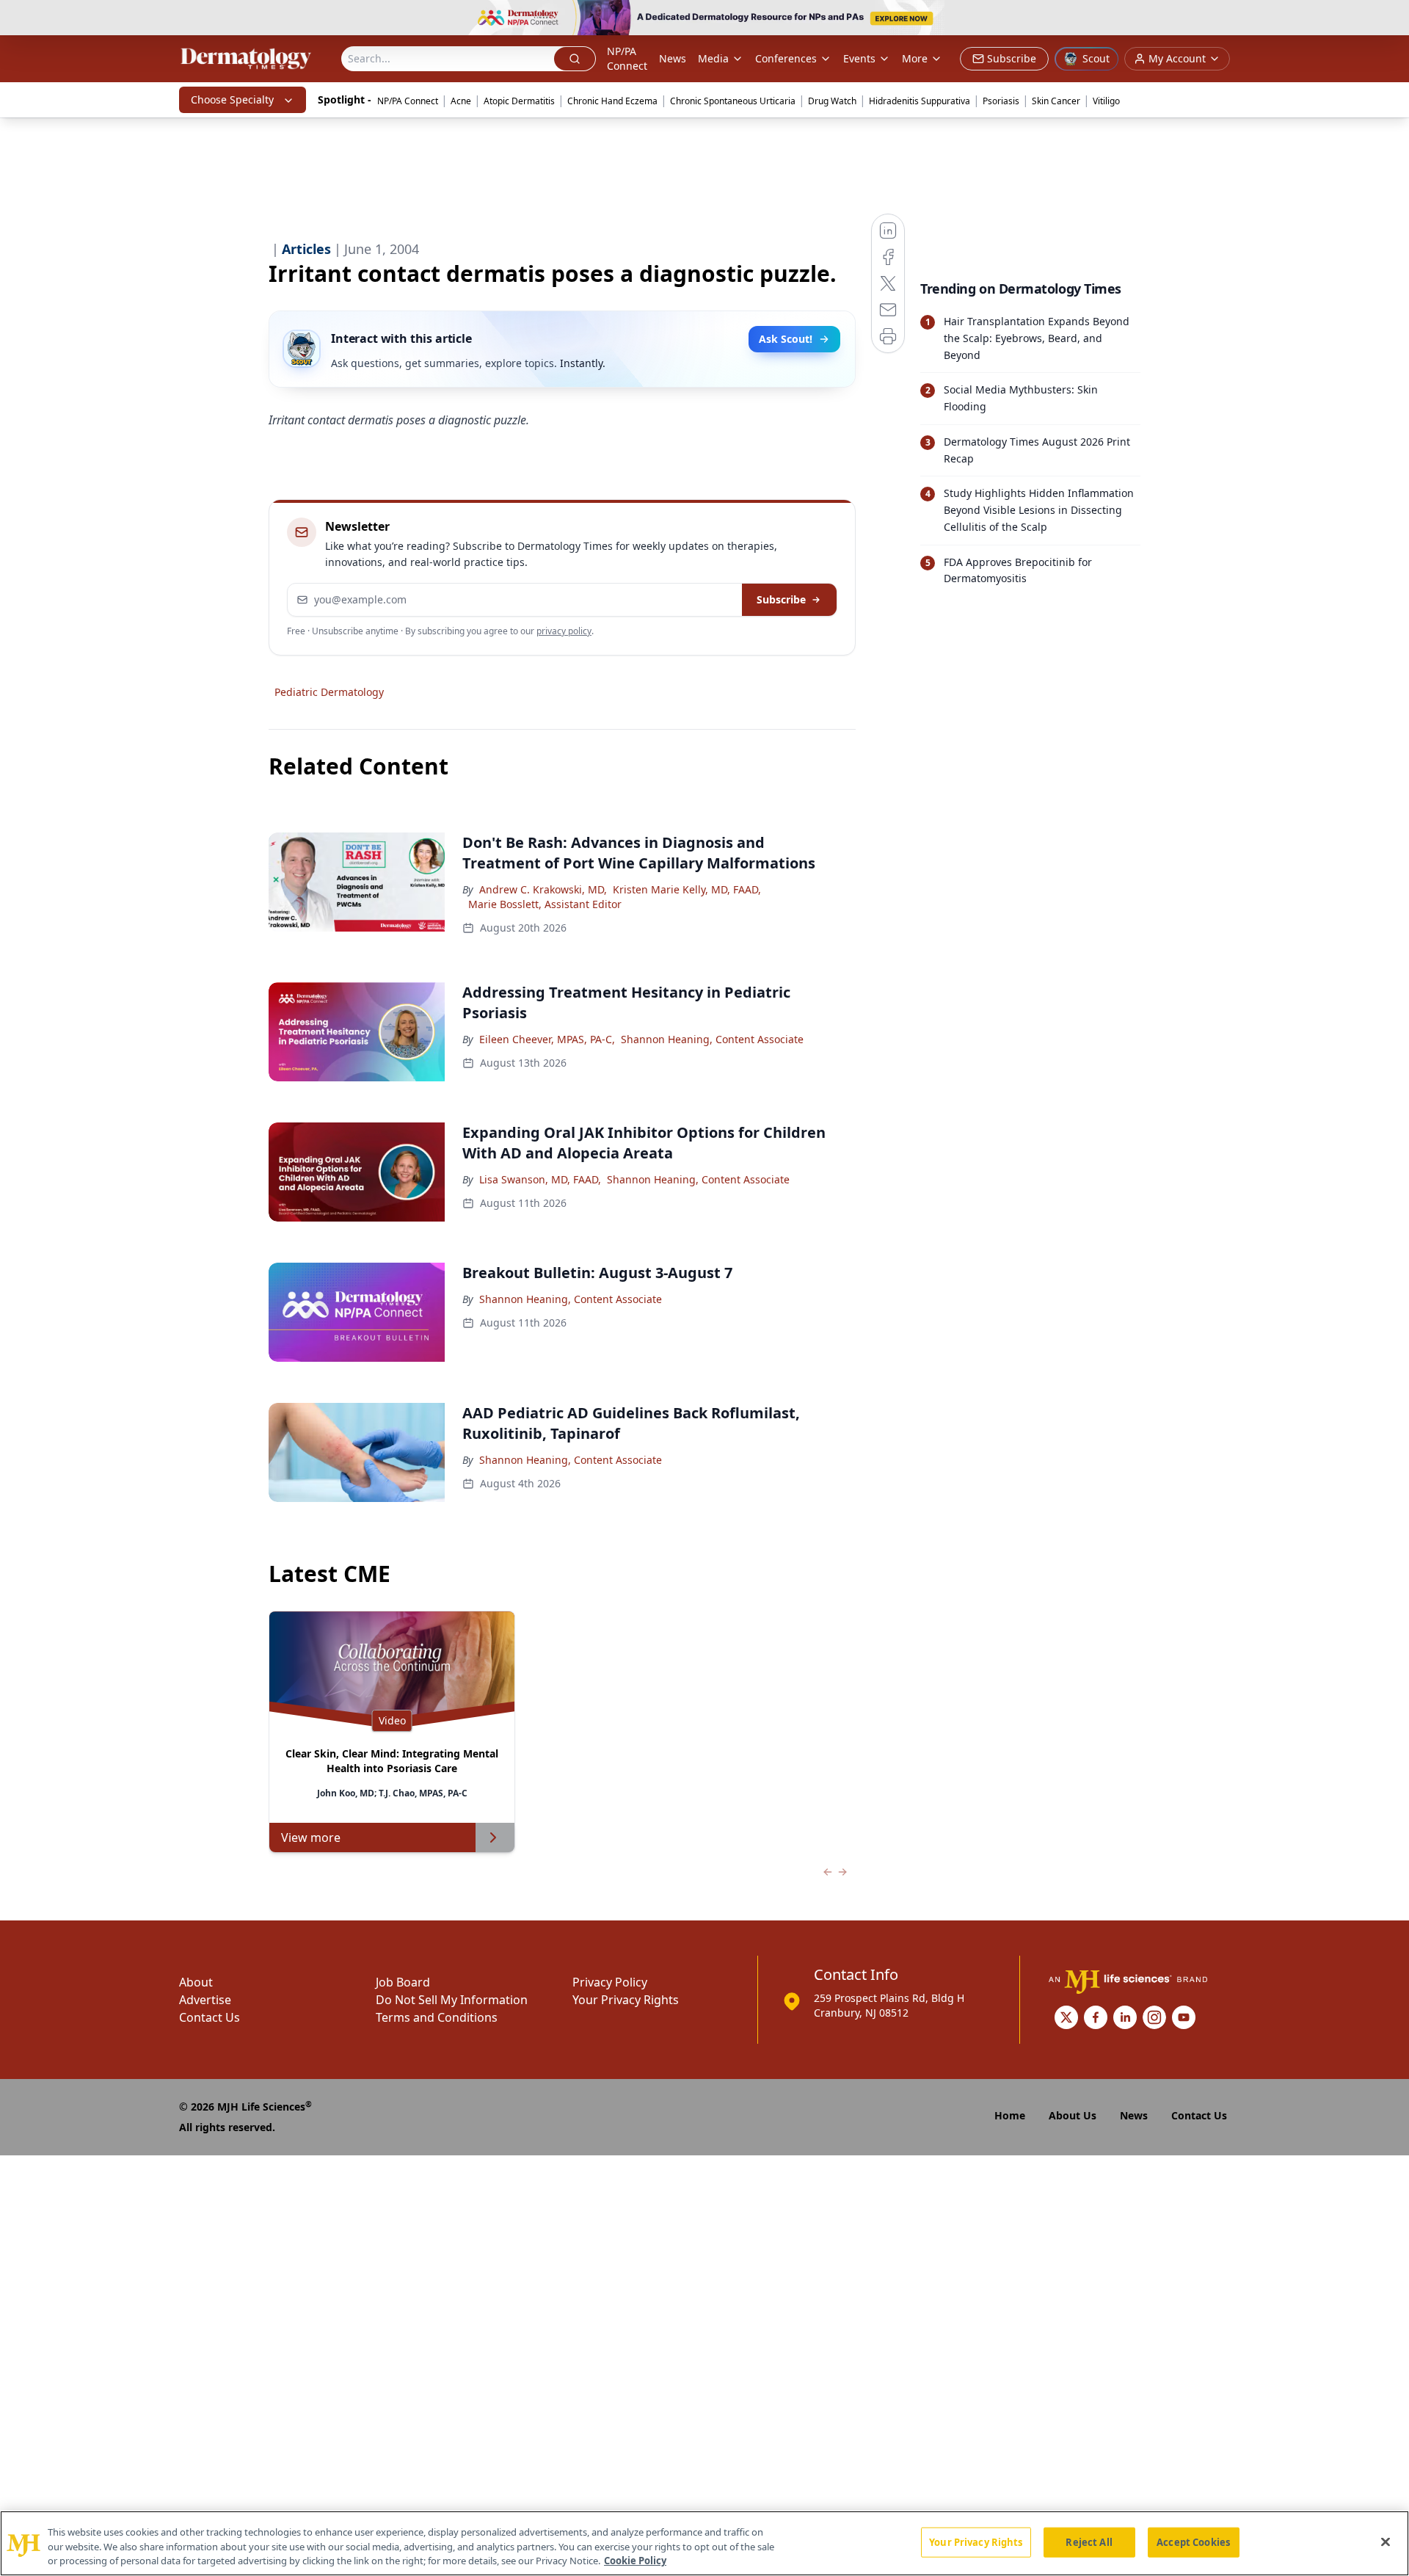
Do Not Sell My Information (452, 2000)
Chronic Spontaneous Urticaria (733, 101)
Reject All (1089, 2541)
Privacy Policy (610, 1982)
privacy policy (564, 631)
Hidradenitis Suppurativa (920, 101)
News (673, 58)
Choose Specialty (232, 99)
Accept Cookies (1193, 2541)
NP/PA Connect (627, 58)
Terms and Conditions (437, 2017)
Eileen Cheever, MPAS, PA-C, (547, 1039)
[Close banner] (1390, 19)
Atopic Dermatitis (519, 101)
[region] (704, 2543)
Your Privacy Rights (626, 2000)
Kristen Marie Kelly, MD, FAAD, (687, 889)
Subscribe (781, 599)
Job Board (403, 1982)
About (196, 1982)
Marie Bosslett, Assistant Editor (545, 904)
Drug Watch (832, 101)
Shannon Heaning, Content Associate (712, 1039)
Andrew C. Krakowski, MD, (543, 889)
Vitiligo (1106, 101)
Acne (461, 101)
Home (1010, 2115)
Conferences (786, 58)
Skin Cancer (1056, 101)
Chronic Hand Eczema (612, 101)
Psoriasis (1001, 101)
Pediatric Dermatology (329, 692)
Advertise (205, 2000)
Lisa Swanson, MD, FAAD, (540, 1179)
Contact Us (210, 2017)
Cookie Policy (635, 2561)
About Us (1073, 2115)
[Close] (1386, 2541)
